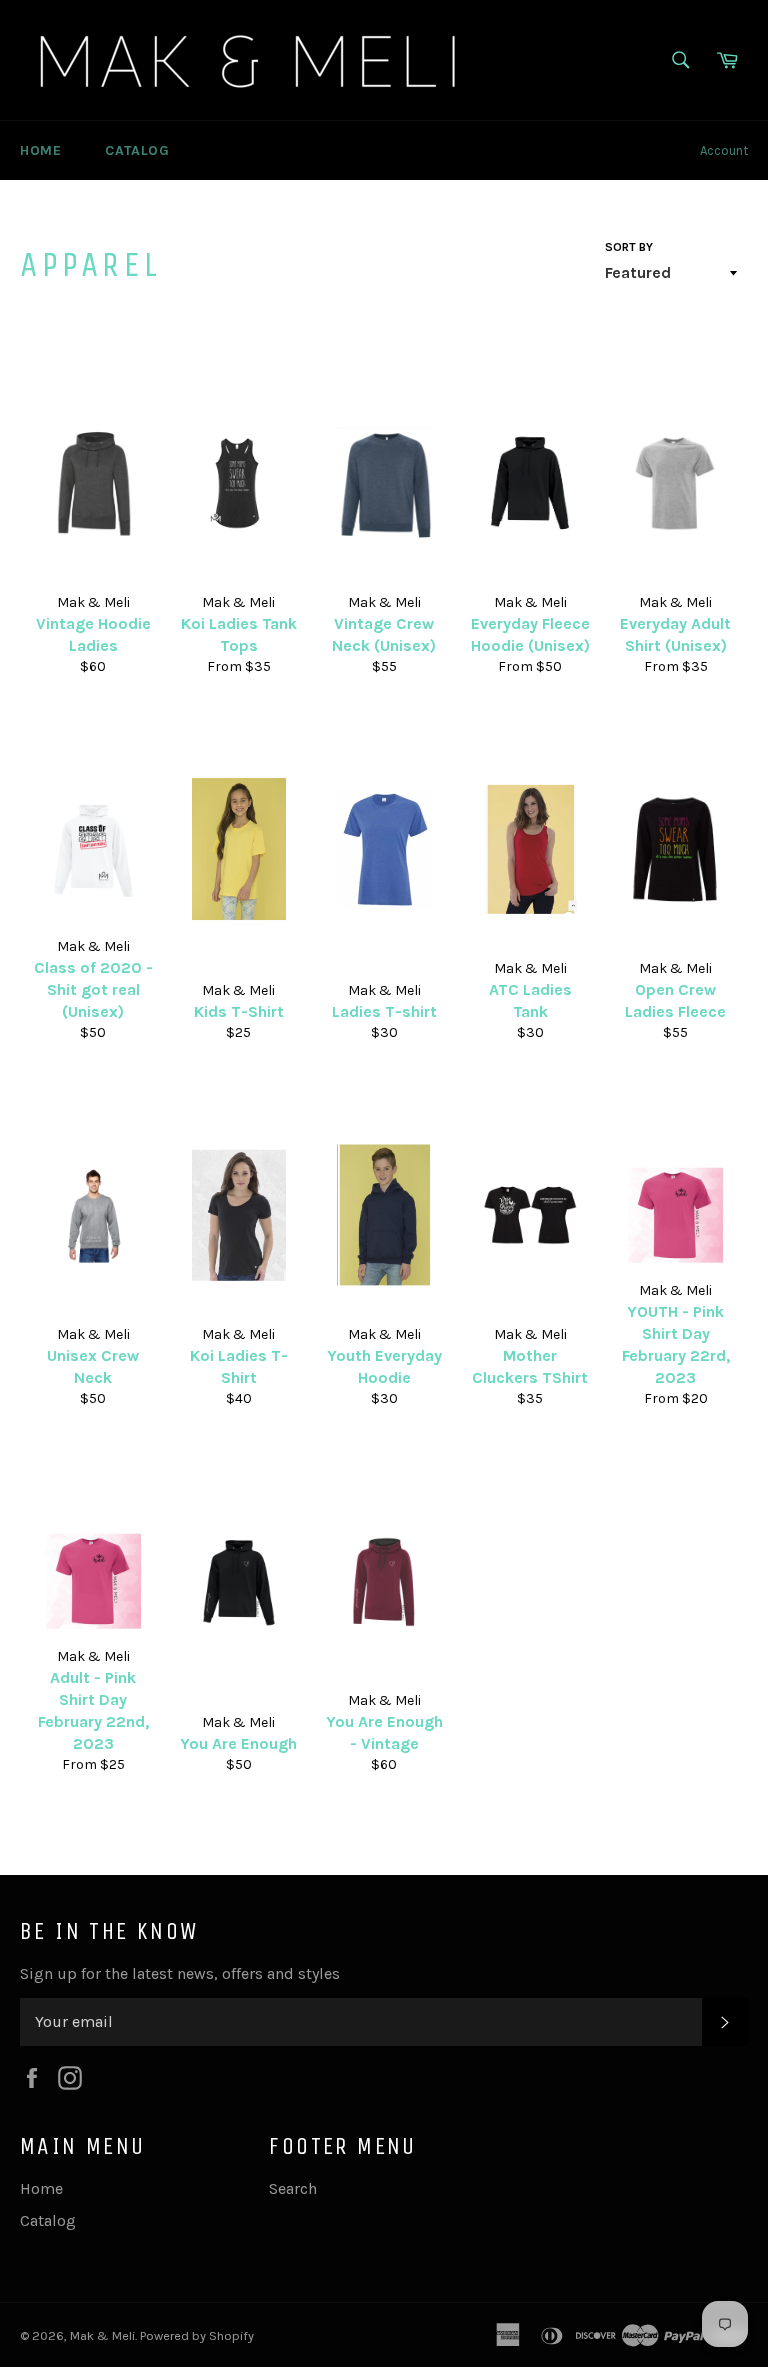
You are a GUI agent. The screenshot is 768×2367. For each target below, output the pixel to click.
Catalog (137, 150)
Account (724, 150)
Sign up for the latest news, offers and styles (180, 1973)
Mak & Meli (102, 2335)
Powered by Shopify (197, 2335)
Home (40, 150)
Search (293, 2188)
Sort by (629, 247)
